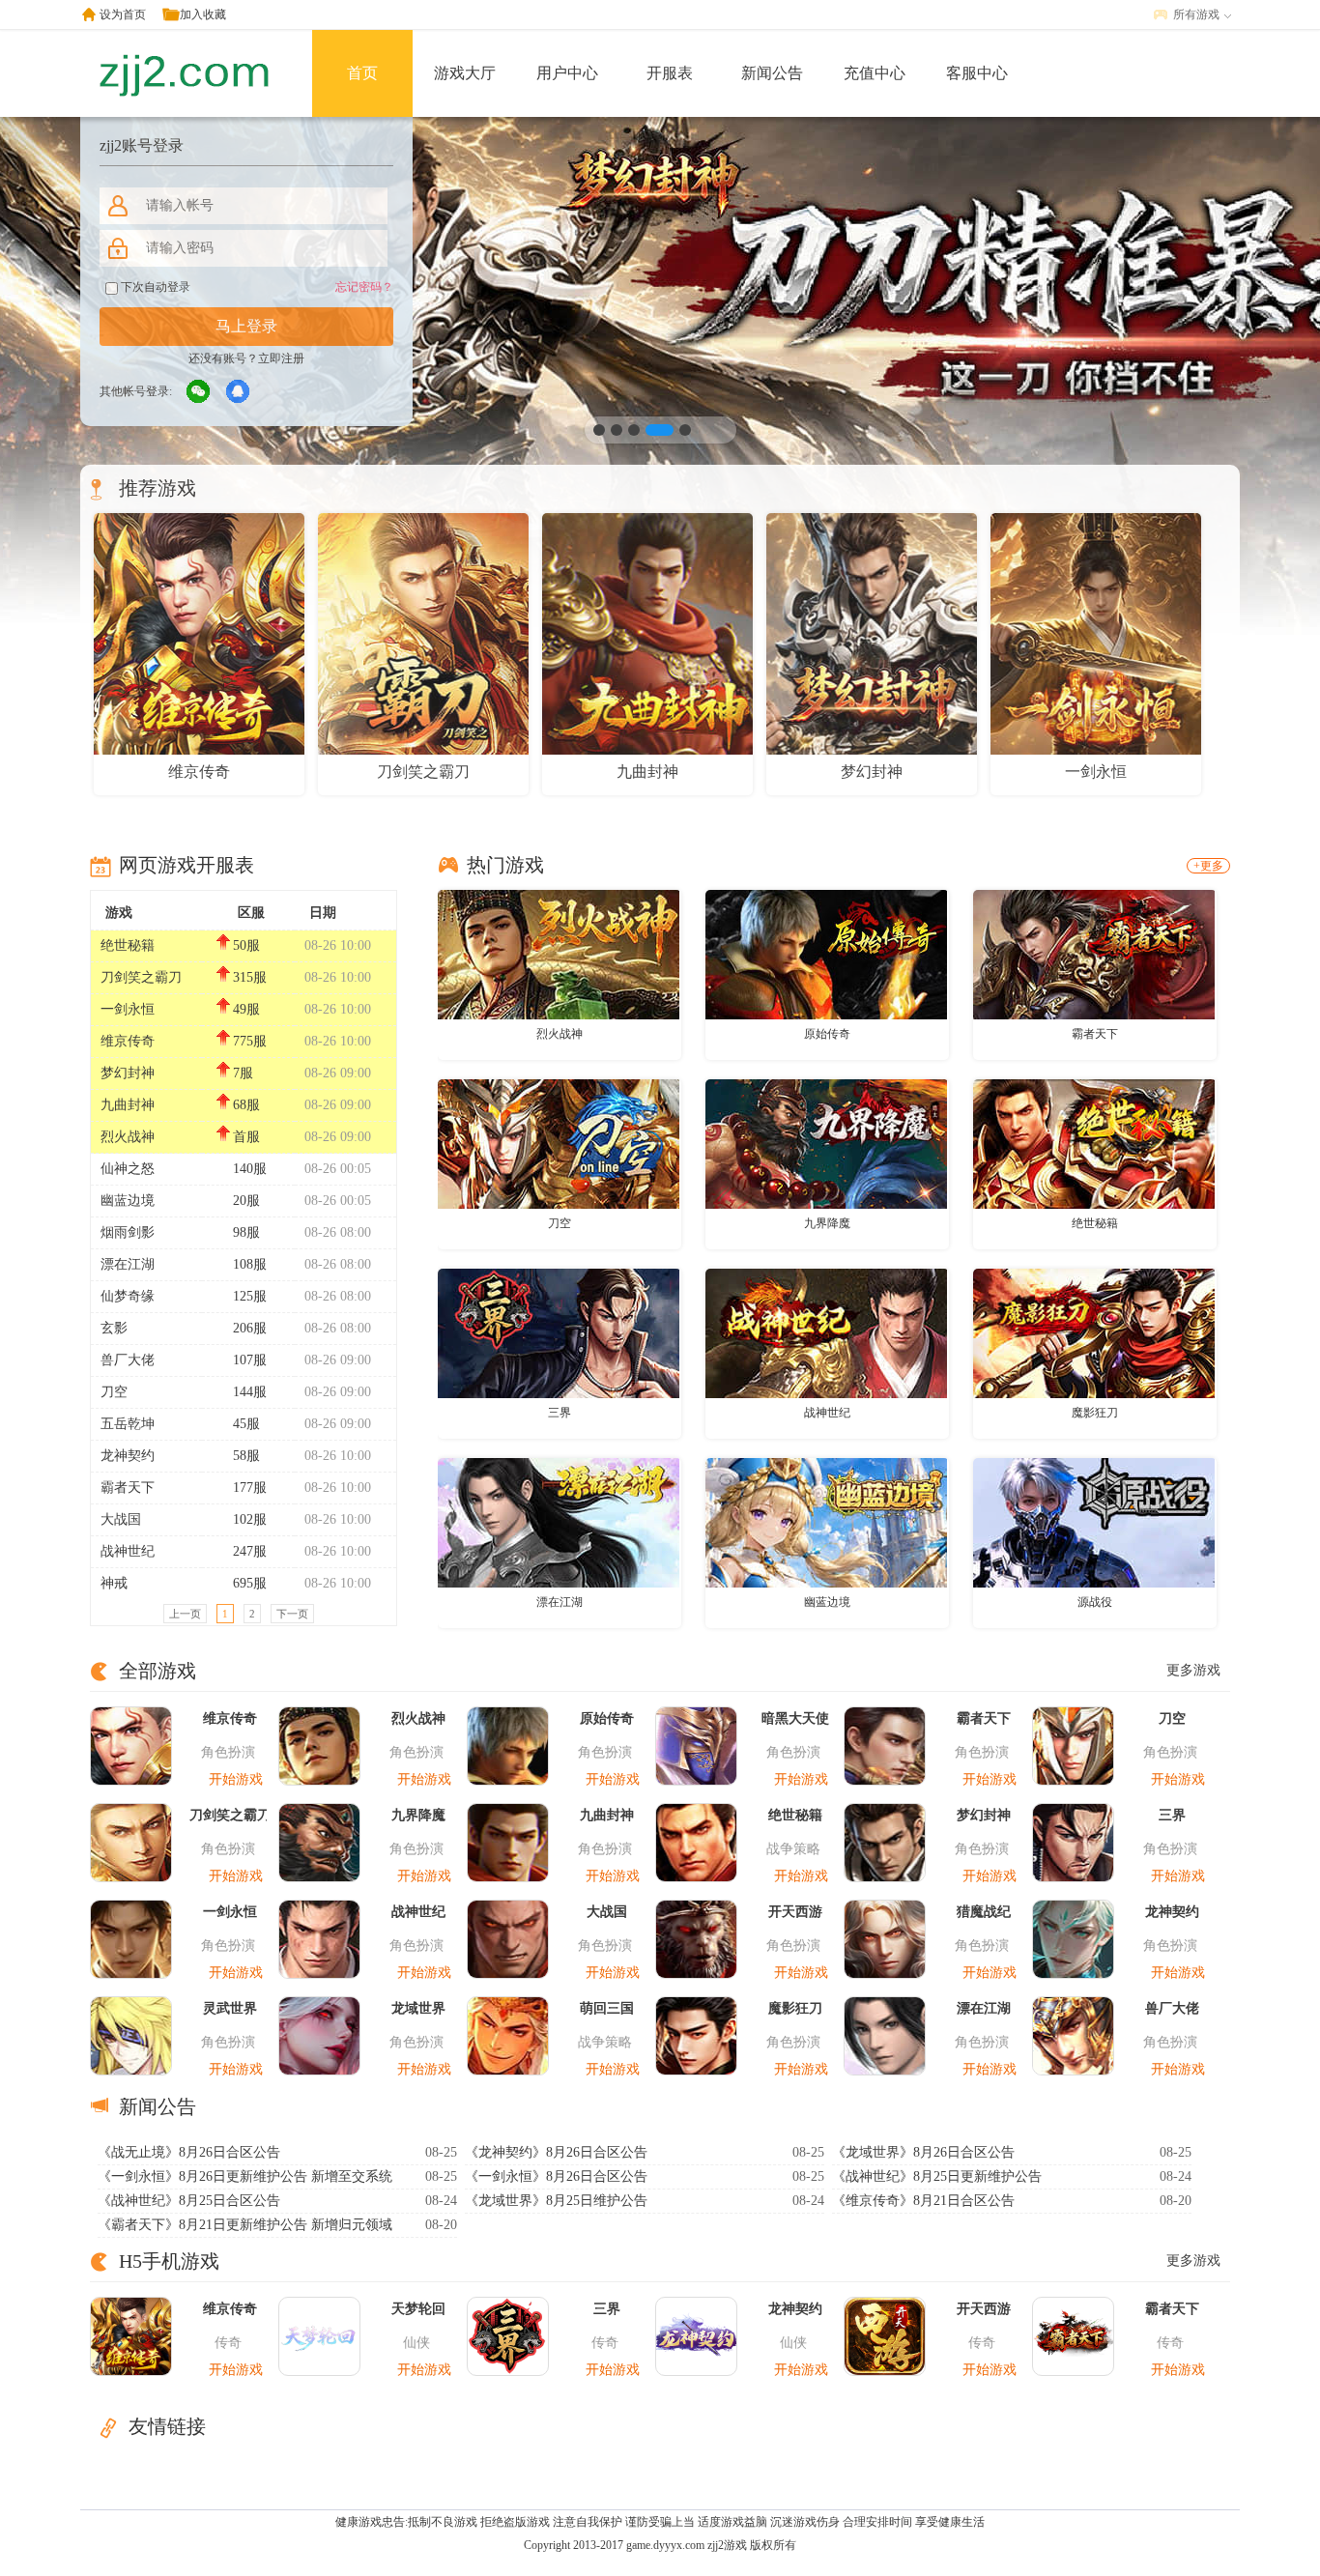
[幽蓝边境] (826, 1522)
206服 (250, 1328)
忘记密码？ (364, 287)
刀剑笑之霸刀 (141, 977)
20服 (246, 1201)
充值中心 (875, 73)
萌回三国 (607, 2008)
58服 (246, 1456)
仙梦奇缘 (128, 1296)
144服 (250, 1392)
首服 (246, 1137)
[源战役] (1094, 1522)
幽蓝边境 (128, 1201)
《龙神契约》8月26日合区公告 (556, 2152)
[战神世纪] (826, 1332)
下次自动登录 (154, 287)
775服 (250, 1041)
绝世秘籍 (128, 945)
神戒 (114, 1583)
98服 (246, 1232)
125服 (250, 1296)
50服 (246, 945)
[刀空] (559, 1143)
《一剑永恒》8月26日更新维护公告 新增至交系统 (245, 2176)
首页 (362, 73)
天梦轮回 (418, 2309)
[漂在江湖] (559, 1522)
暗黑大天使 (795, 1718)
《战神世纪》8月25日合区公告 (189, 2201)
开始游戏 (236, 1779)
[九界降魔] (826, 1143)
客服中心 (977, 73)
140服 (250, 1169)
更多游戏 (1193, 1670)
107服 (250, 1360)
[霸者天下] (1094, 954)
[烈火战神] (559, 954)
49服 (246, 1009)
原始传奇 (827, 1034)
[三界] (559, 1332)
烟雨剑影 (128, 1232)
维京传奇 (128, 1041)
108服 (250, 1264)
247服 (250, 1551)
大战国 (121, 1519)
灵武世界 (230, 2008)
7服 (243, 1073)
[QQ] (239, 392)
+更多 (1208, 866)
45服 (246, 1424)
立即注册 (281, 358)
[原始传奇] (826, 954)
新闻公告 (772, 73)
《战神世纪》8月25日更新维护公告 (937, 2176)
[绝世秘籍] (1094, 1143)
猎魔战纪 (984, 1912)
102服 (250, 1519)
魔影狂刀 (1095, 1413)
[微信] (199, 392)
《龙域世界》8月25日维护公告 (556, 2201)
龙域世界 (418, 2008)
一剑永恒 (128, 1009)
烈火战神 (128, 1137)
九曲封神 (128, 1105)
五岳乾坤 (128, 1424)
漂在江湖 (128, 1264)
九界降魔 (827, 1223)
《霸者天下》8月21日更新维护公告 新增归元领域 (245, 2225)
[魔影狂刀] (1094, 1332)
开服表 (670, 73)
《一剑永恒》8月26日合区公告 (556, 2176)
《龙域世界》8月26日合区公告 (923, 2152)
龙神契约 (128, 1456)
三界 (560, 1413)
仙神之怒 (128, 1169)
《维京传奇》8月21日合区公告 (923, 2201)
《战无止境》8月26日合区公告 (189, 2152)
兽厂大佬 (128, 1360)
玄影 (114, 1328)
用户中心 (567, 73)
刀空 (114, 1392)
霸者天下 (128, 1488)
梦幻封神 (128, 1073)
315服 (250, 977)
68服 (246, 1105)
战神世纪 (128, 1551)
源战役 (1095, 1602)
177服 (250, 1488)
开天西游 (795, 1912)
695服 (250, 1583)
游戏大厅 (465, 73)
